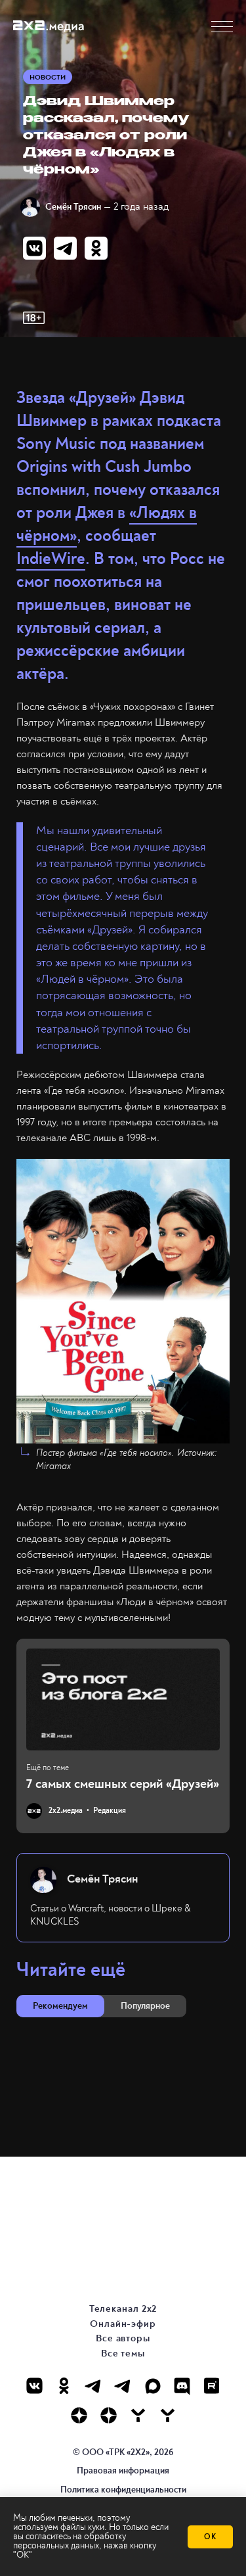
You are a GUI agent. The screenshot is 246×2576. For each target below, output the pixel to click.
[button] (222, 27)
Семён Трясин (73, 207)
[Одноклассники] (64, 2386)
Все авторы (123, 2338)
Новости (48, 77)
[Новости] (168, 2415)
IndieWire (51, 559)
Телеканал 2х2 (123, 2309)
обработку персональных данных (70, 2541)
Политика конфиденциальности (123, 2490)
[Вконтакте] (34, 2386)
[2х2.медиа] (109, 2415)
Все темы (123, 2354)
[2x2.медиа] (123, 2386)
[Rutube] (212, 2386)
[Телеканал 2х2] (93, 2386)
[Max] (153, 2386)
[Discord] (182, 2386)
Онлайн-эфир (123, 2324)
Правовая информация (123, 2471)
